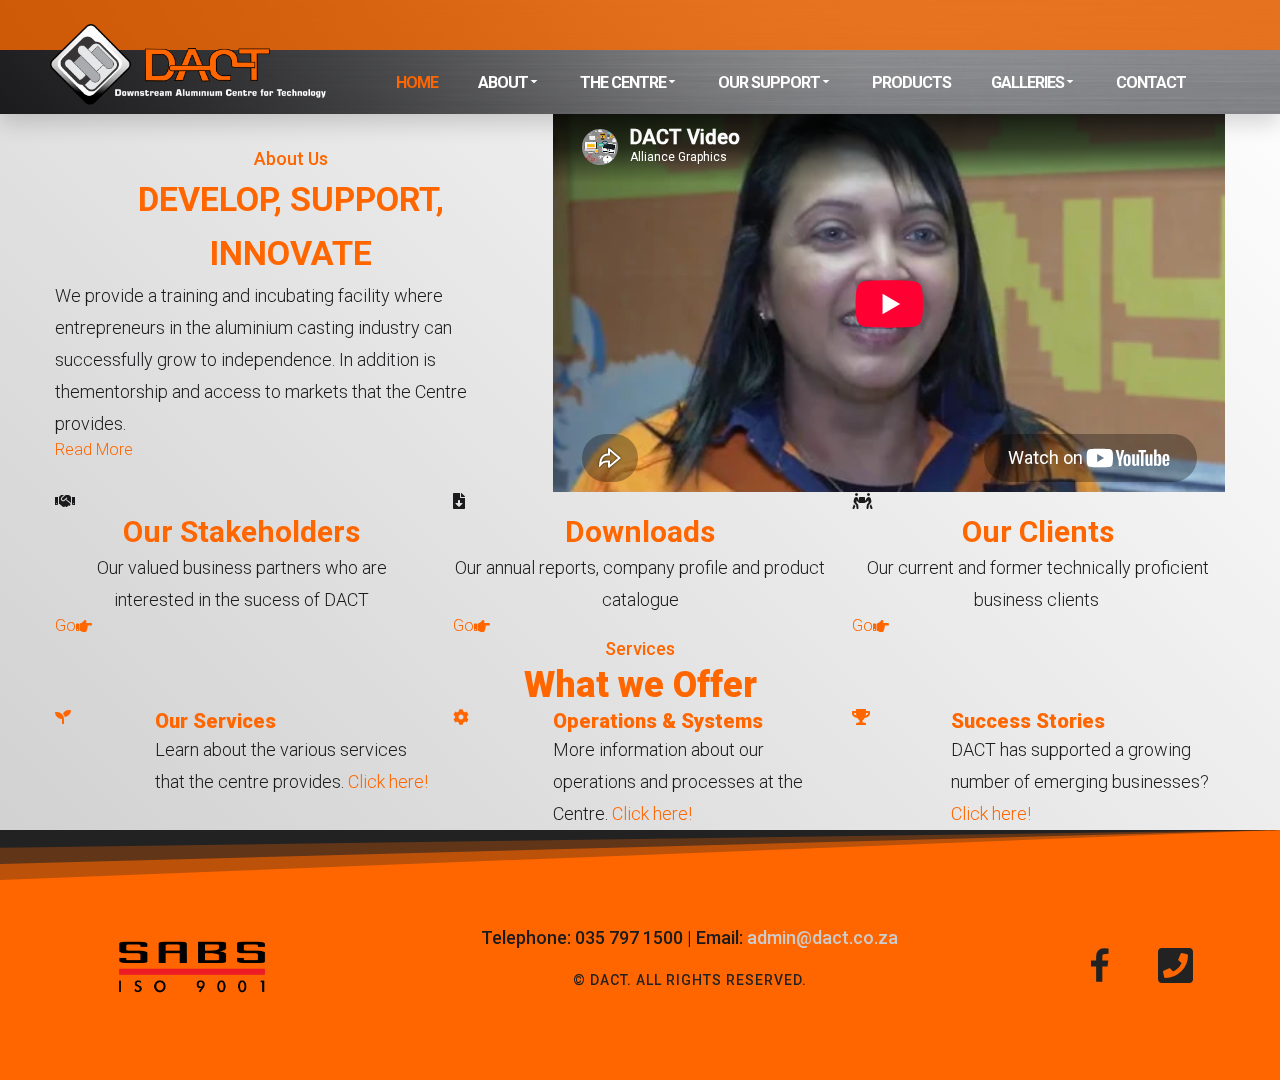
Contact (1151, 82)
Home (417, 82)
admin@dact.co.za (822, 937)
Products (911, 82)
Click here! (388, 781)
